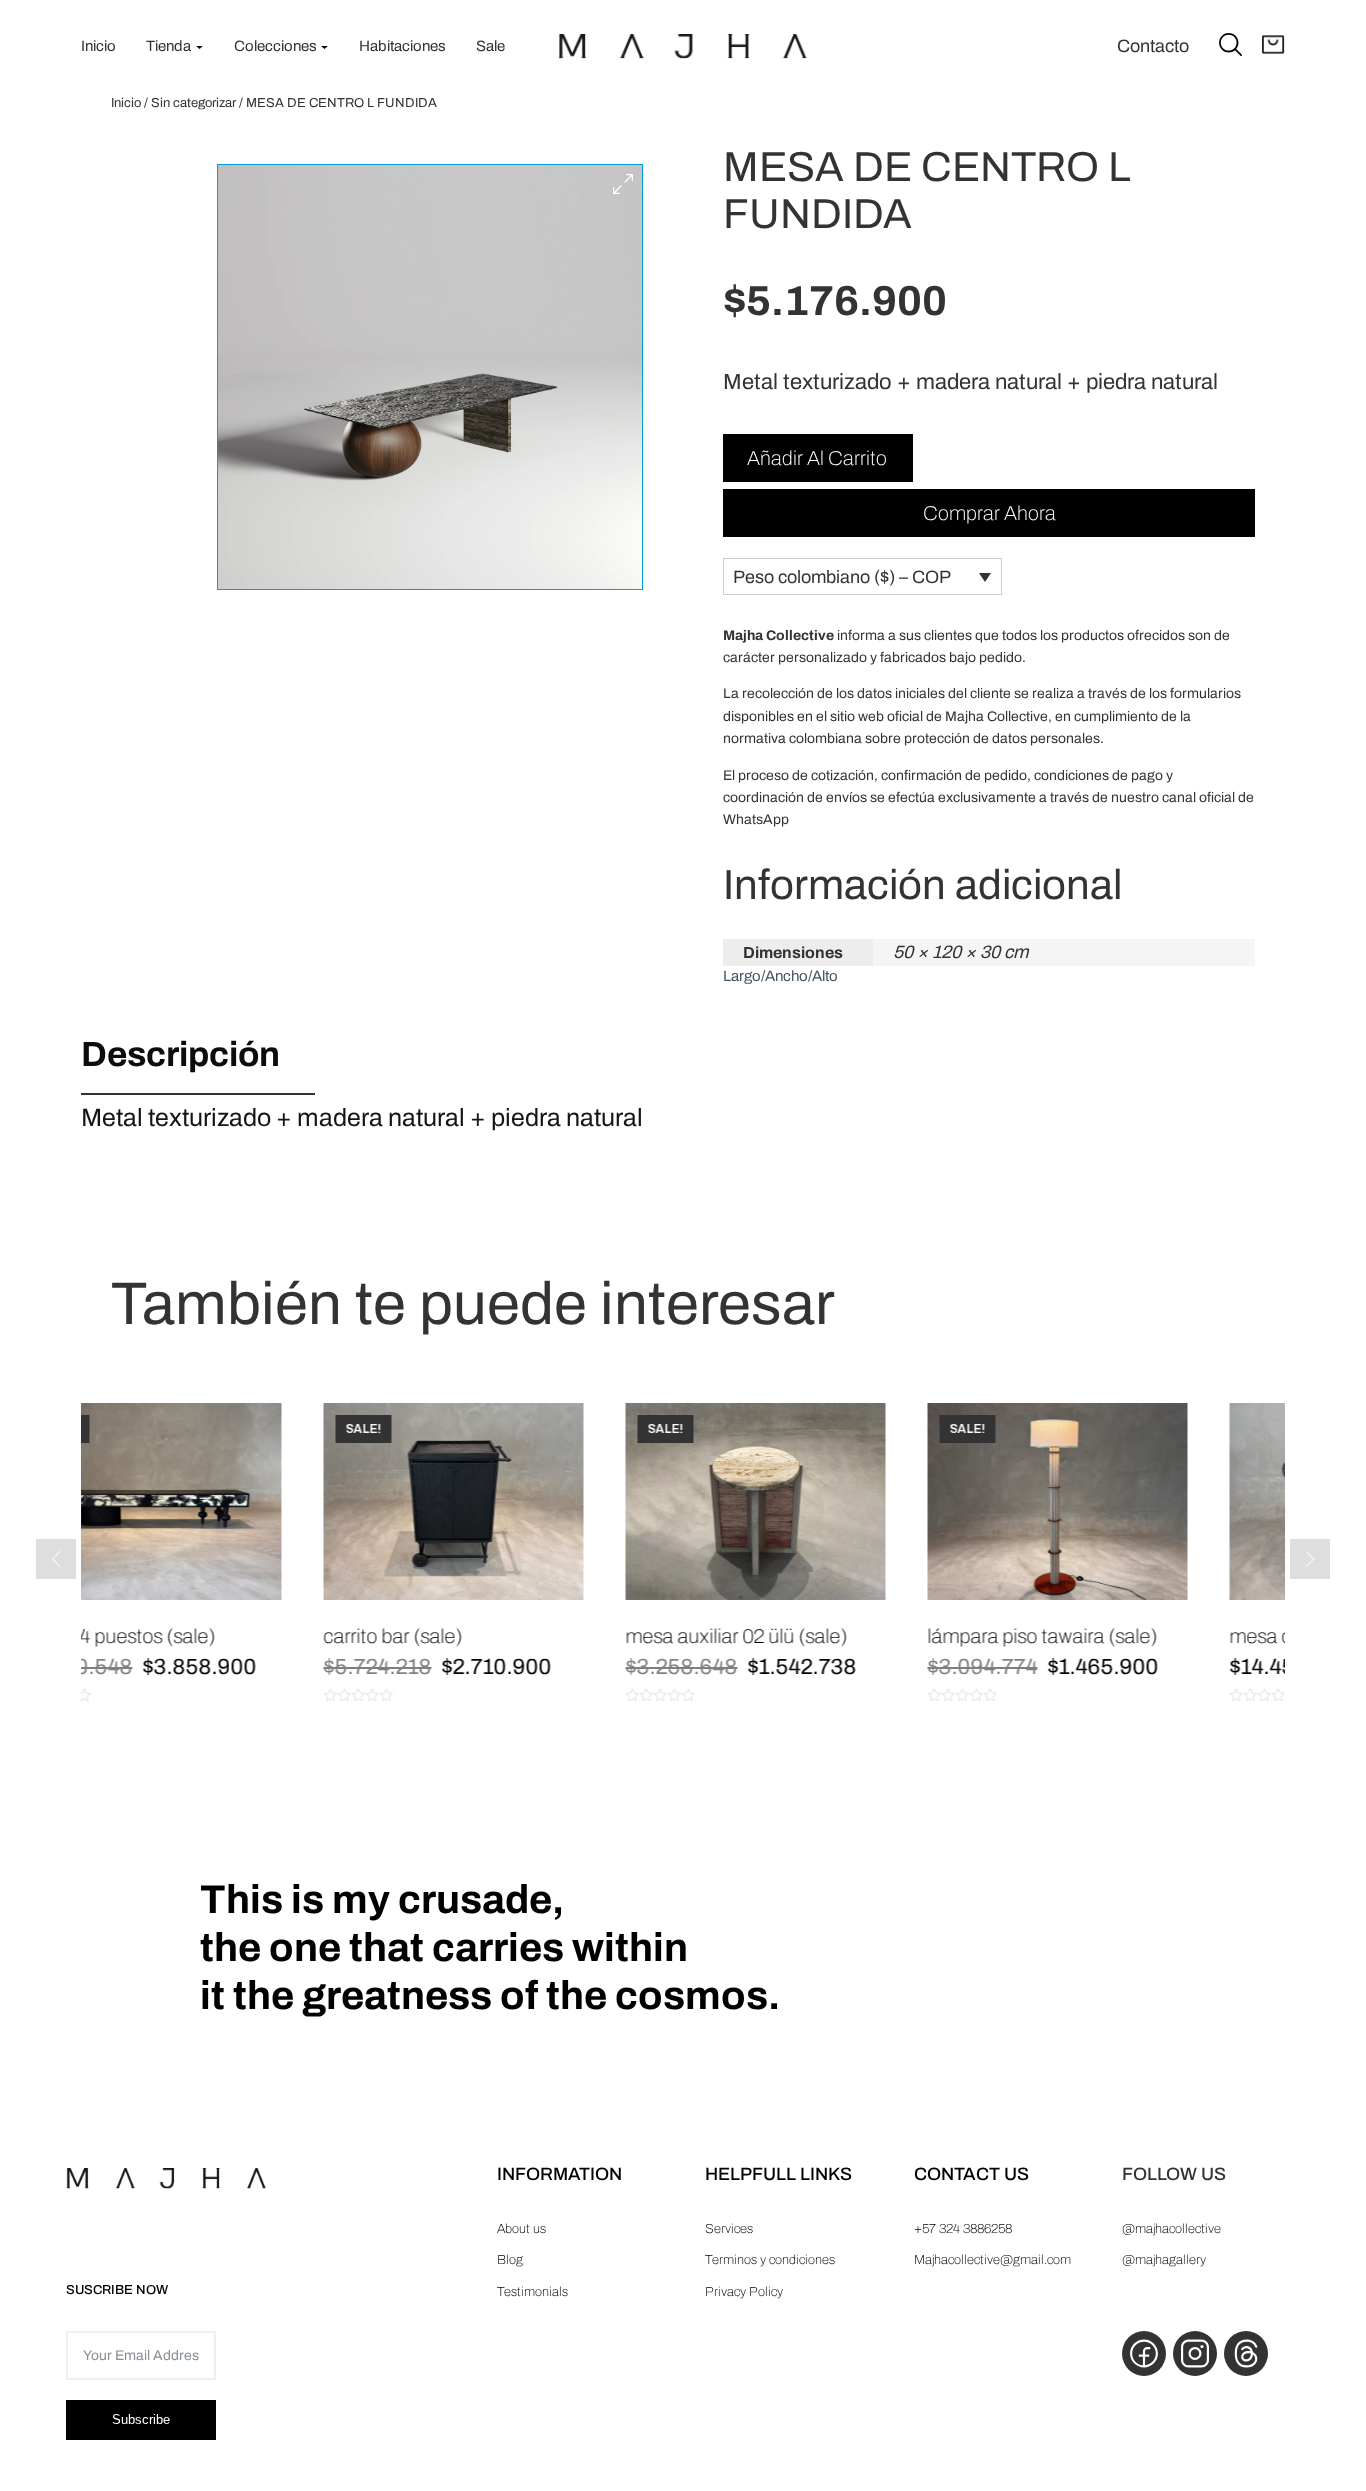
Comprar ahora (989, 513)
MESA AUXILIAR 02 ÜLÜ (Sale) (515, 1636)
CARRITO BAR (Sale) (171, 1636)
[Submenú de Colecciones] (324, 46)
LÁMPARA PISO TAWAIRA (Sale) (821, 1636)
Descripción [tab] (180, 1054)
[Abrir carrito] (1273, 46)
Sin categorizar (193, 103)
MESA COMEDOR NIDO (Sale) (1119, 1636)
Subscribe (141, 2419)
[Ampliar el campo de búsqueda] (1230, 43)
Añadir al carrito (817, 458)
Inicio (126, 103)
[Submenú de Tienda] (199, 46)
